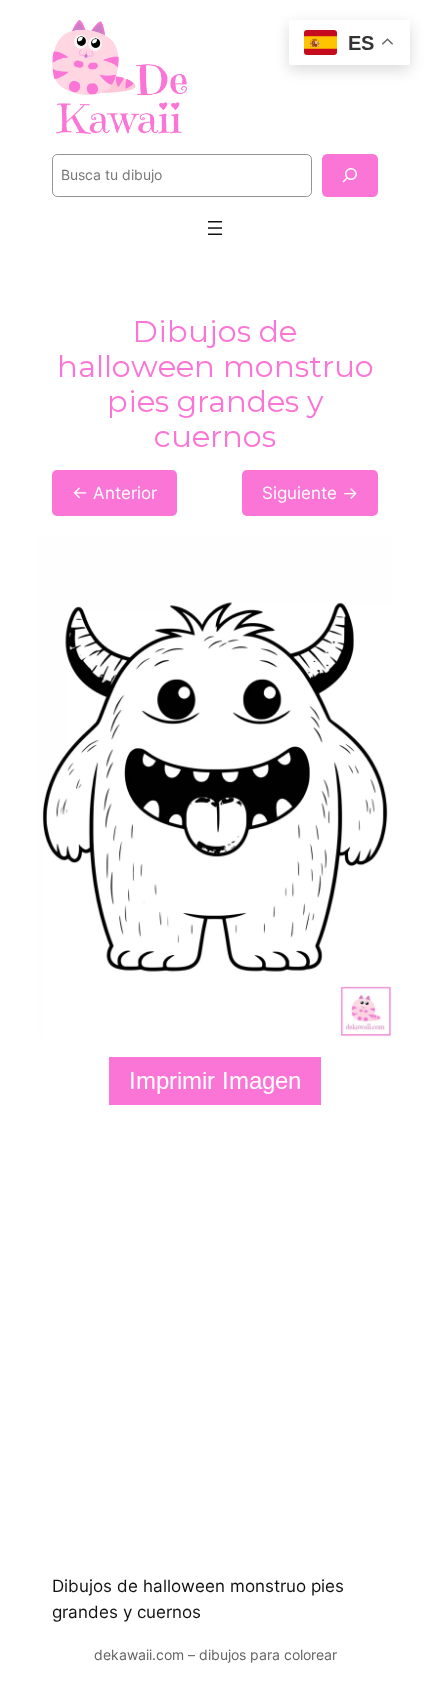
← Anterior (114, 493)
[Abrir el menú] (215, 228)
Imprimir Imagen (215, 1080)
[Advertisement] (215, 1339)
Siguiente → (310, 493)
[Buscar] (350, 175)
